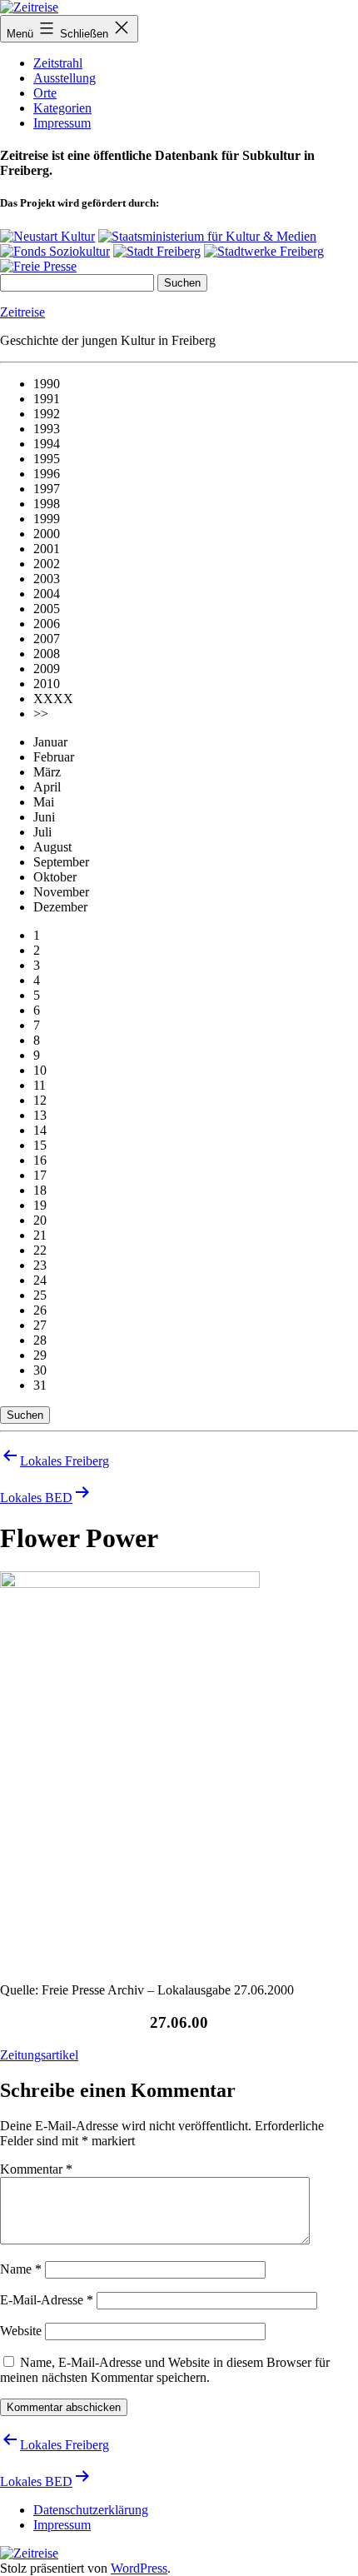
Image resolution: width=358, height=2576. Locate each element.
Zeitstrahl (58, 63)
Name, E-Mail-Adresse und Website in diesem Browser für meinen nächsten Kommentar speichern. (165, 2370)
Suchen (25, 1415)
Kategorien (62, 108)
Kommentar (36, 2169)
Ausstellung (65, 78)
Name (21, 2269)
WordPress (139, 2568)
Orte (45, 93)
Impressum (62, 123)
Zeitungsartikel (39, 2055)
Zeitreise (22, 312)
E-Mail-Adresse (47, 2300)
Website (21, 2331)
